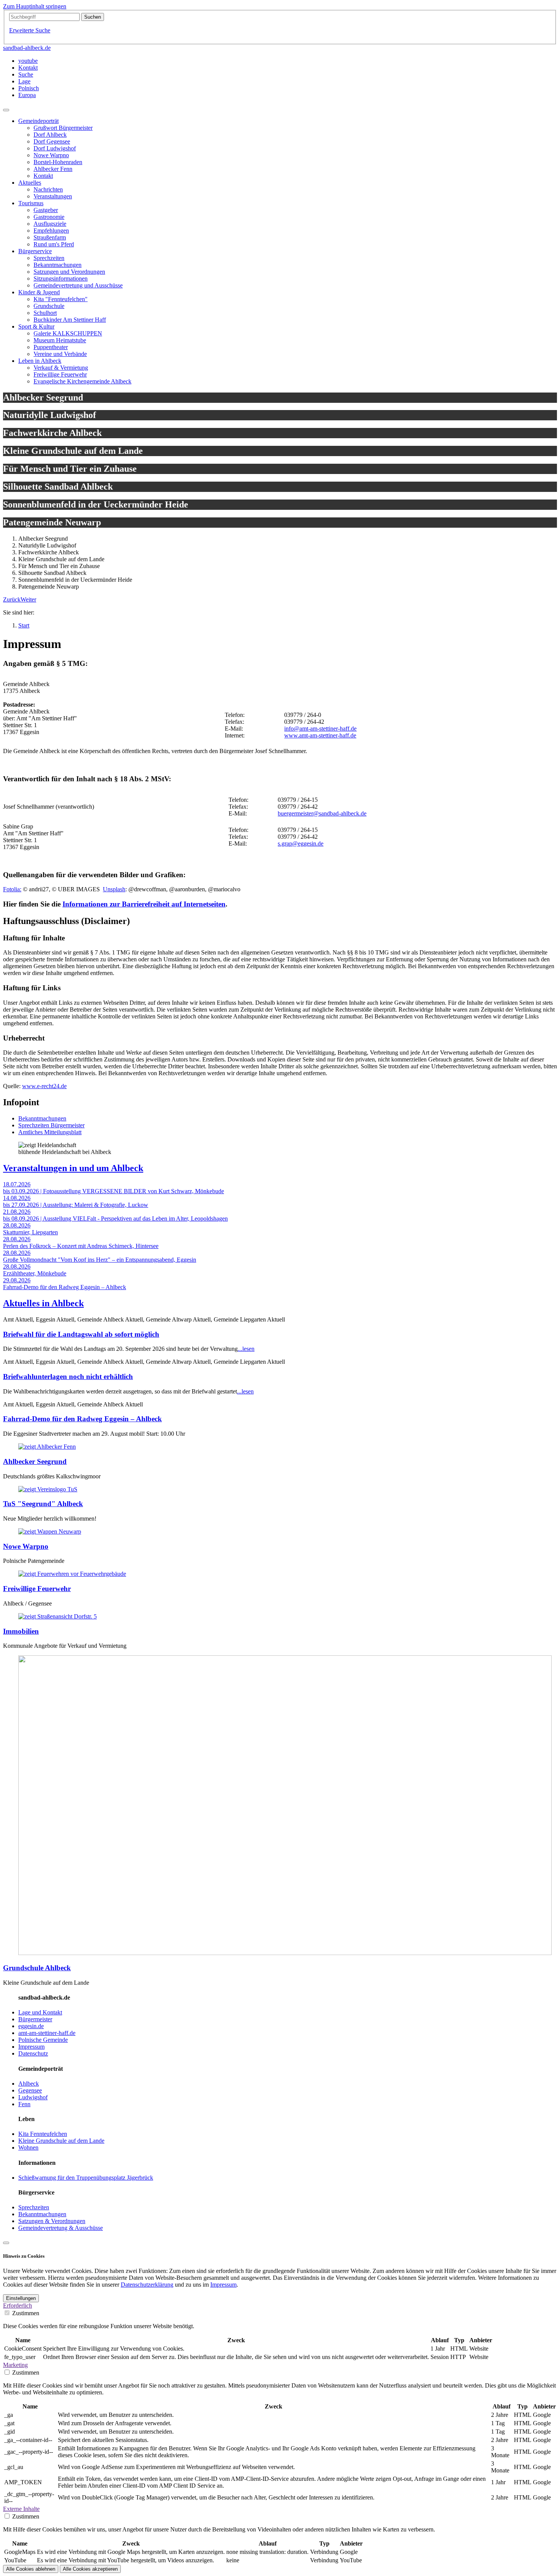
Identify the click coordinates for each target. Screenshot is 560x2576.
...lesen (246, 1349)
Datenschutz (33, 2053)
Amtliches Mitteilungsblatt (50, 1132)
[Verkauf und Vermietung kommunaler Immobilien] (58, 1616)
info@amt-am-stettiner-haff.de (320, 729)
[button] (12, 599)
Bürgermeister (35, 2019)
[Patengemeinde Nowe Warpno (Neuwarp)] (50, 1531)
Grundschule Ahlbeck (37, 1968)
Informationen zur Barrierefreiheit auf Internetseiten (144, 904)
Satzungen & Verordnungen (52, 2221)
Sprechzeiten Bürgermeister (51, 1125)
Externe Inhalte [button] (21, 2509)
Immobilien (21, 1631)
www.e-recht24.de (44, 1086)
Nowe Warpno (26, 1546)
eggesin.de (31, 2026)
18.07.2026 (17, 1184)
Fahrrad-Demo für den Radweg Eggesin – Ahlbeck (65, 1287)
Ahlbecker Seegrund (35, 1461)
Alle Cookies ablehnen (31, 2569)
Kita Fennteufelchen (43, 2134)
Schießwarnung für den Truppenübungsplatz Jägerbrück (86, 2178)
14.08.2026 (17, 1198)
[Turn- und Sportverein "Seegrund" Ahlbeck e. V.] (48, 1489)
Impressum (31, 2047)
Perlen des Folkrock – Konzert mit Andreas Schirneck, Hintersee (81, 1246)
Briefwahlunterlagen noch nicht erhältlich (68, 1377)
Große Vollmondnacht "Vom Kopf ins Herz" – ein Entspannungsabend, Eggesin (100, 1260)
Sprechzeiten (34, 2207)
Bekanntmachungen (42, 1118)
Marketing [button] (15, 2365)
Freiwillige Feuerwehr (37, 1589)
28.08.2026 (17, 1225)
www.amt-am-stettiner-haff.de (320, 735)
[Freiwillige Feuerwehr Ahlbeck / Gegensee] (72, 1574)
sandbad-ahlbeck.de (27, 48)
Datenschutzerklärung (147, 2285)
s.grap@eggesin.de (301, 844)
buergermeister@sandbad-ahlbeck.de (322, 813)
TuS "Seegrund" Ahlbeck (43, 1504)
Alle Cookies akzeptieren (90, 2569)
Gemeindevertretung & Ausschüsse (61, 2228)
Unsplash (114, 889)
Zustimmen (26, 2313)
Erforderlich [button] (18, 2305)
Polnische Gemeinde (43, 2040)
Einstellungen (21, 2298)
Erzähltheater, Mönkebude (35, 1273)
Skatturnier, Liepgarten (30, 1232)
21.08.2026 (17, 1212)
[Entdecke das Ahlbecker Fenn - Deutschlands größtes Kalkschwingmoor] (47, 1447)
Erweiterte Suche (30, 30)
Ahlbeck (29, 2084)
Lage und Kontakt (40, 2012)
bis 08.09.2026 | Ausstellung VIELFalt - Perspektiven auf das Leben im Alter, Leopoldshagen (115, 1219)
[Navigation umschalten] (6, 110)
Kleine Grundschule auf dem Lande (61, 2141)
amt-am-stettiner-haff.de (47, 2033)
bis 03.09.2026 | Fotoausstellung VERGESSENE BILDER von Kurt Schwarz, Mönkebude (114, 1191)
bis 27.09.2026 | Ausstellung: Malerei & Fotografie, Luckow (76, 1205)
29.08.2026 (17, 1280)
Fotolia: (12, 889)
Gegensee (30, 2090)
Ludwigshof (33, 2097)
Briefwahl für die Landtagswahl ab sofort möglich (81, 1334)
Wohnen (28, 2147)
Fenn (24, 2104)
